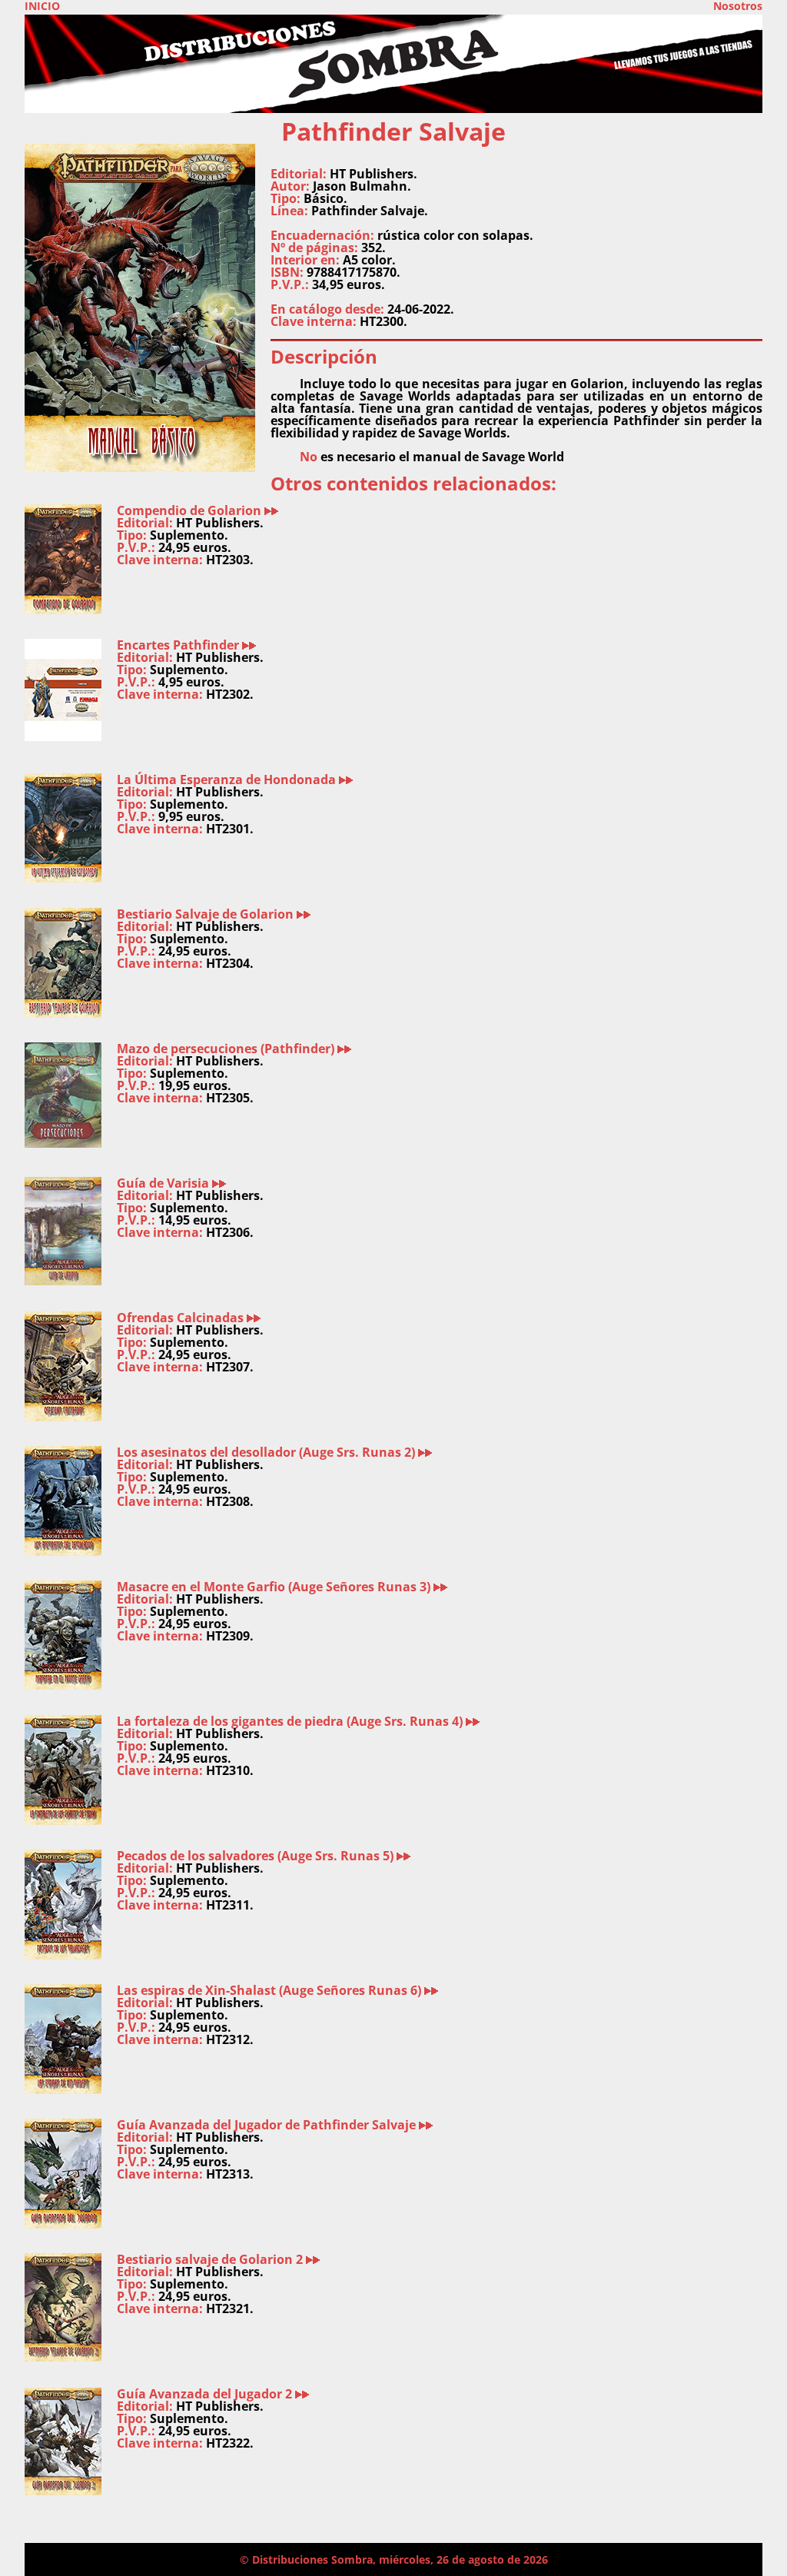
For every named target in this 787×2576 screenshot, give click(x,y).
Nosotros (738, 6)
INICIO (42, 6)
